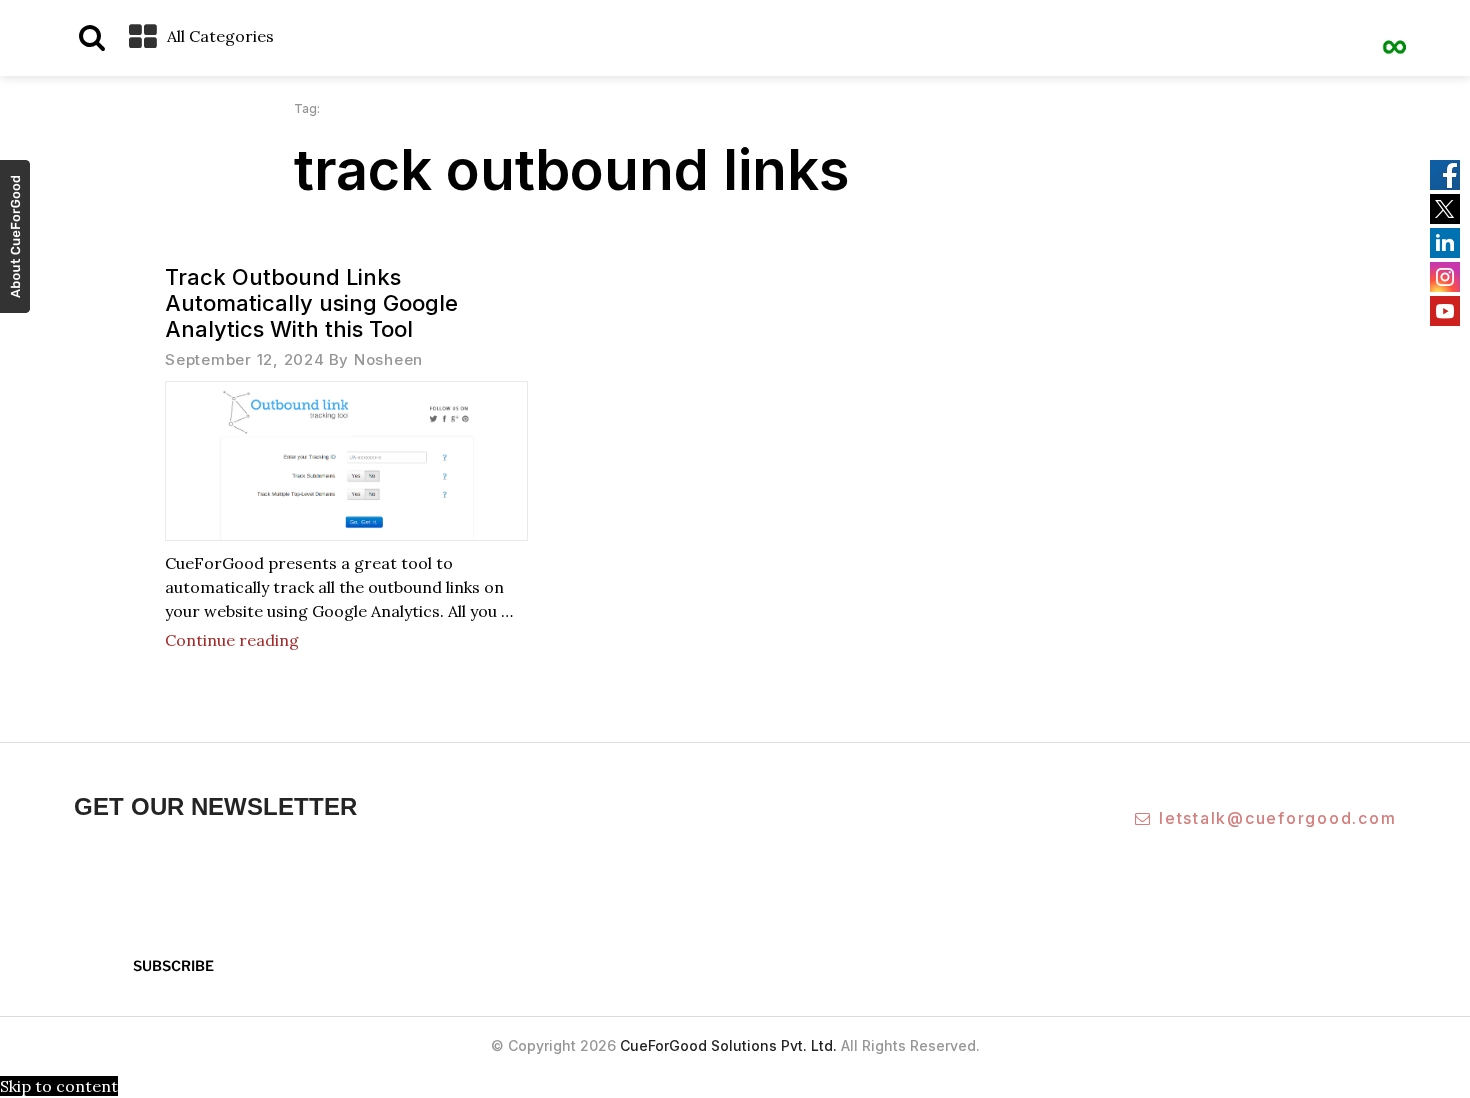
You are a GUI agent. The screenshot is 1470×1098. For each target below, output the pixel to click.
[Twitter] (1445, 209)
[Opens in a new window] (15, 239)
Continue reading (232, 640)
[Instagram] (1445, 277)
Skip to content (59, 1086)
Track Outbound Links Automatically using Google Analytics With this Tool (311, 303)
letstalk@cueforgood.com (1277, 818)
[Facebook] (1445, 175)
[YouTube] (1445, 311)
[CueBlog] (1395, 35)
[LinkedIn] (1445, 243)
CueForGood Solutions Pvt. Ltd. (728, 1045)
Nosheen (388, 359)
